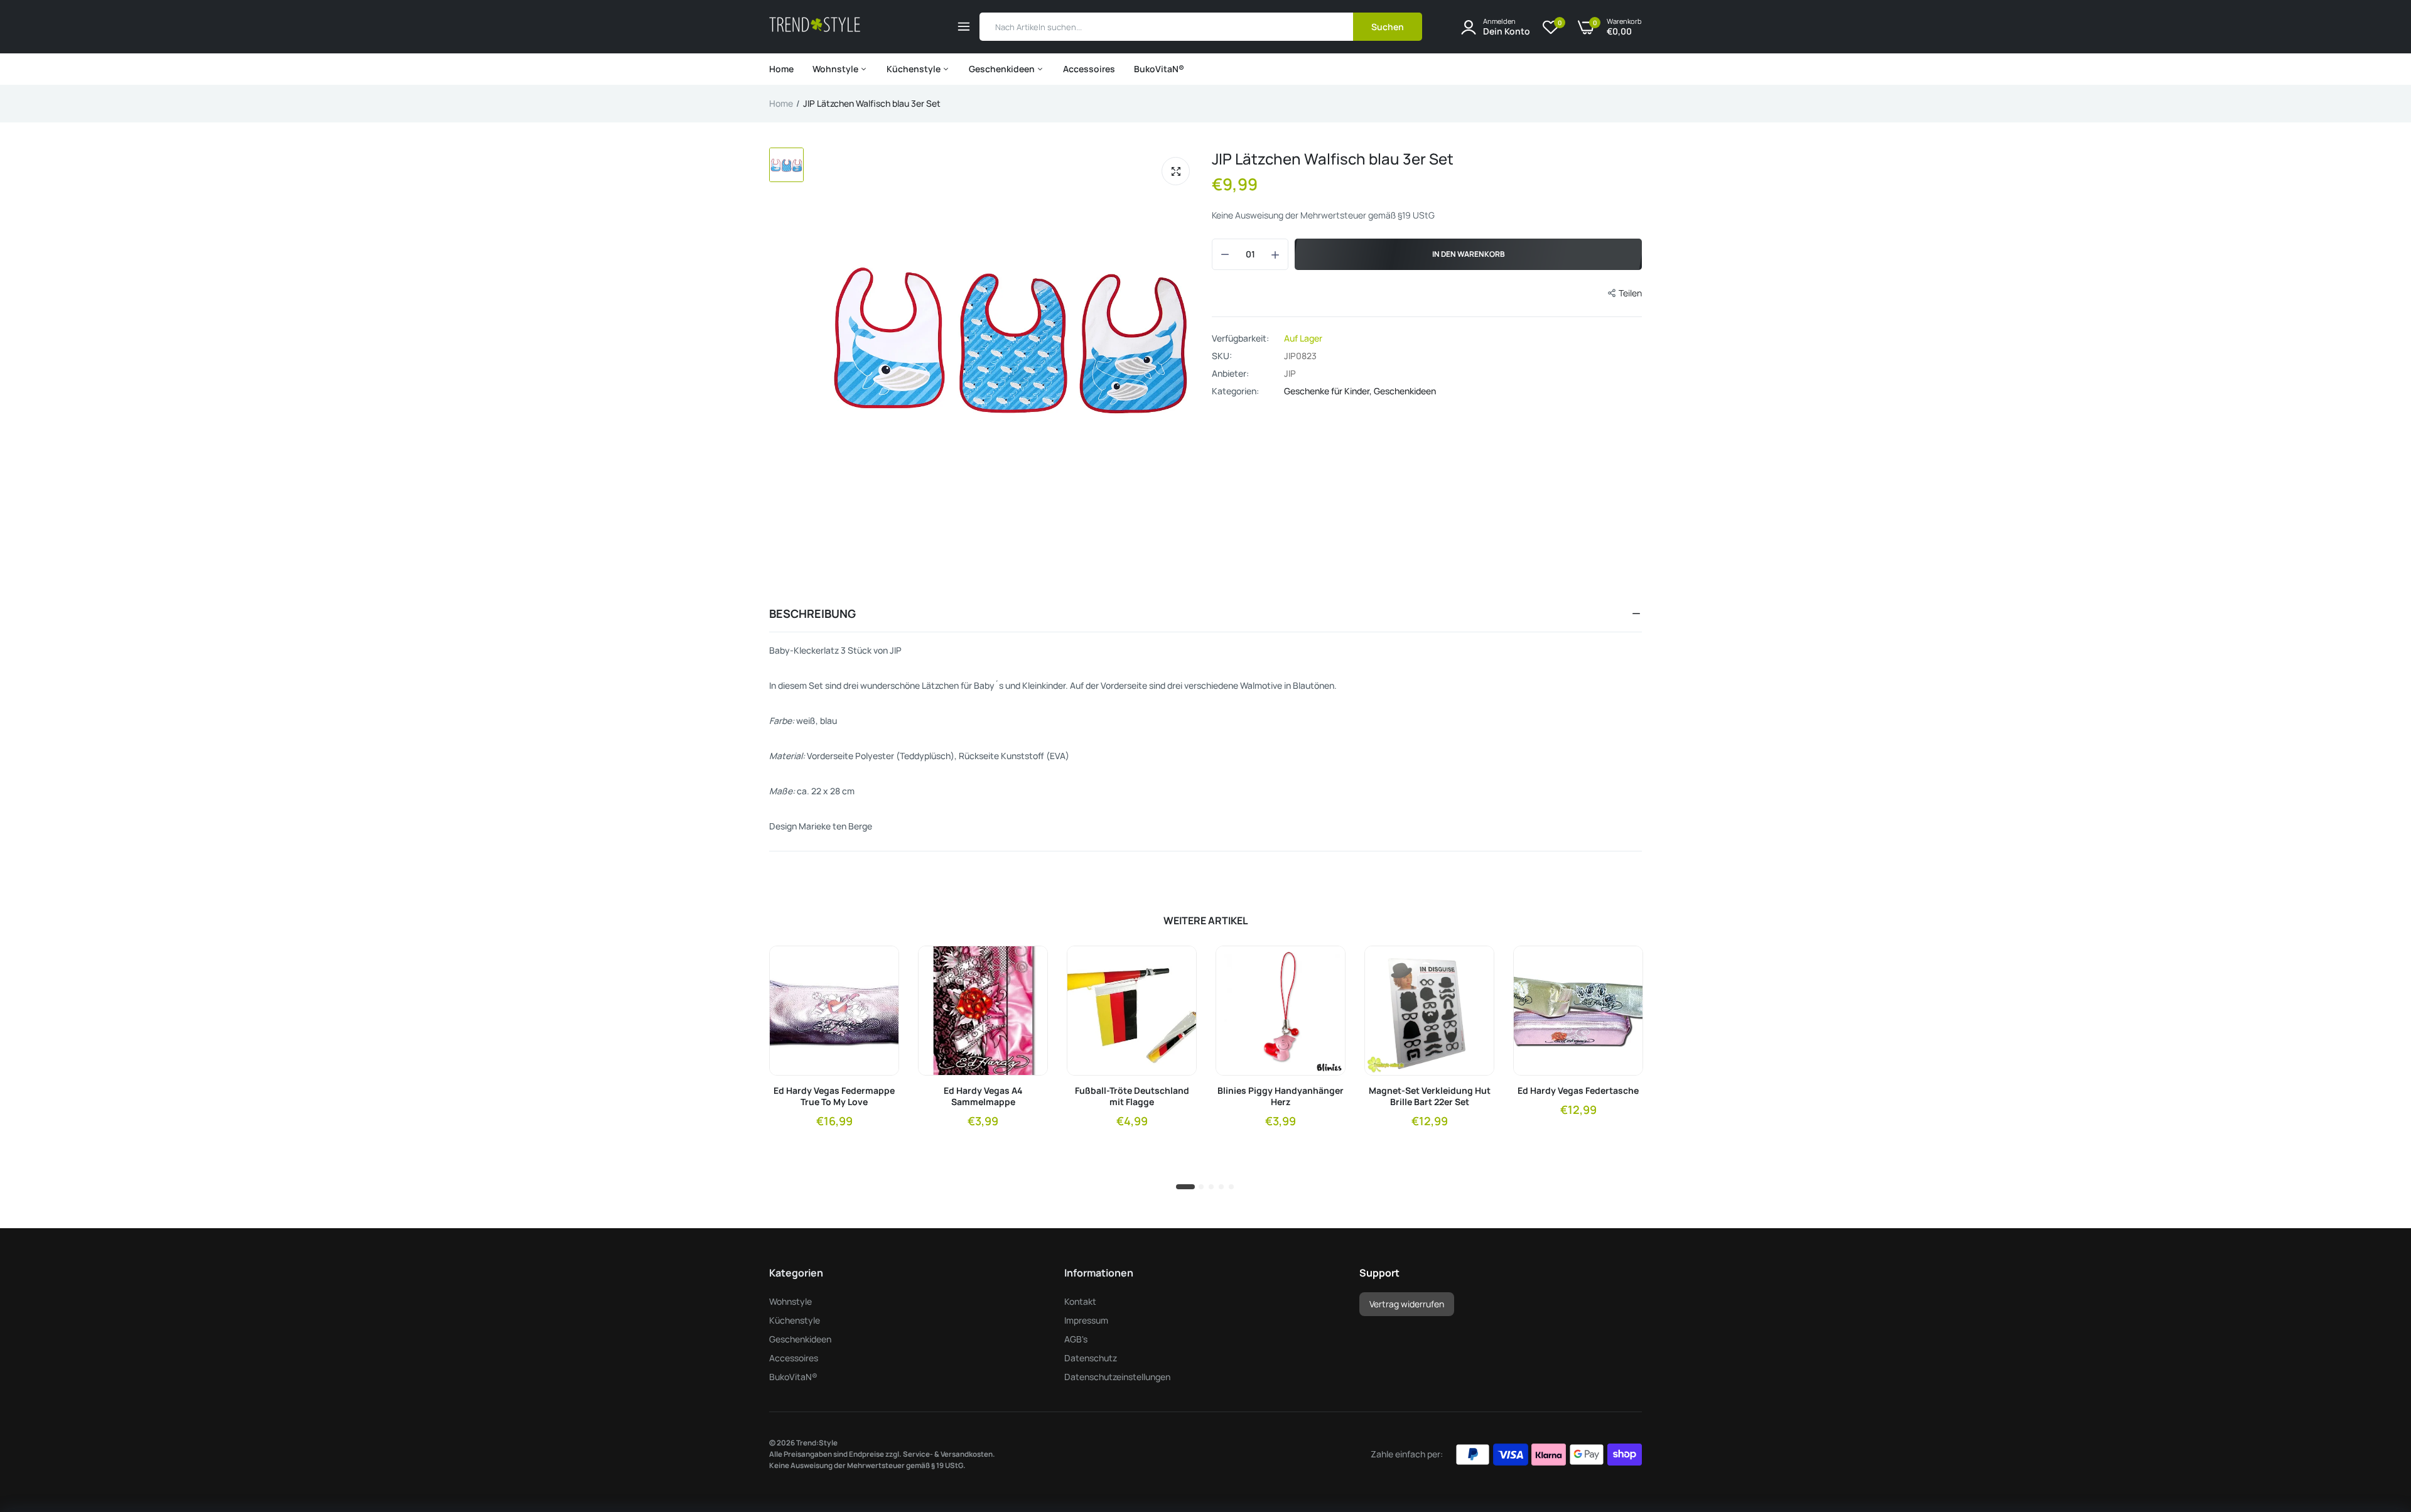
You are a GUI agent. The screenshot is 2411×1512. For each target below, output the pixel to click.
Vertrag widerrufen (1407, 1304)
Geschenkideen (1003, 69)
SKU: (1222, 356)
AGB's (1076, 1339)
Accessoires (1089, 69)
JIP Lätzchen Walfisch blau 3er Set (1333, 159)
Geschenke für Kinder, (1329, 391)
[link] (878, 966)
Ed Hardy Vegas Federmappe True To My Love (834, 1096)
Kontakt (1080, 1301)
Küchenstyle (914, 69)
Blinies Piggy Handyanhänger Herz (1281, 1096)
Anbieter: (1230, 374)
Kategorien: (1235, 391)
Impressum (1086, 1320)
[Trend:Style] (815, 27)
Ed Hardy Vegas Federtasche (1578, 1091)
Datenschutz (1091, 1358)
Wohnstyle (836, 69)
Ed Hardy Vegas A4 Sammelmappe (983, 1096)
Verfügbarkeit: (1240, 338)
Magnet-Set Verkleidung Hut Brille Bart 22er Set (1430, 1096)
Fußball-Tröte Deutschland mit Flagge (1132, 1096)
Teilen (1630, 293)
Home (781, 69)
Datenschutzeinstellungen (1117, 1377)
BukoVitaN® (1159, 69)
